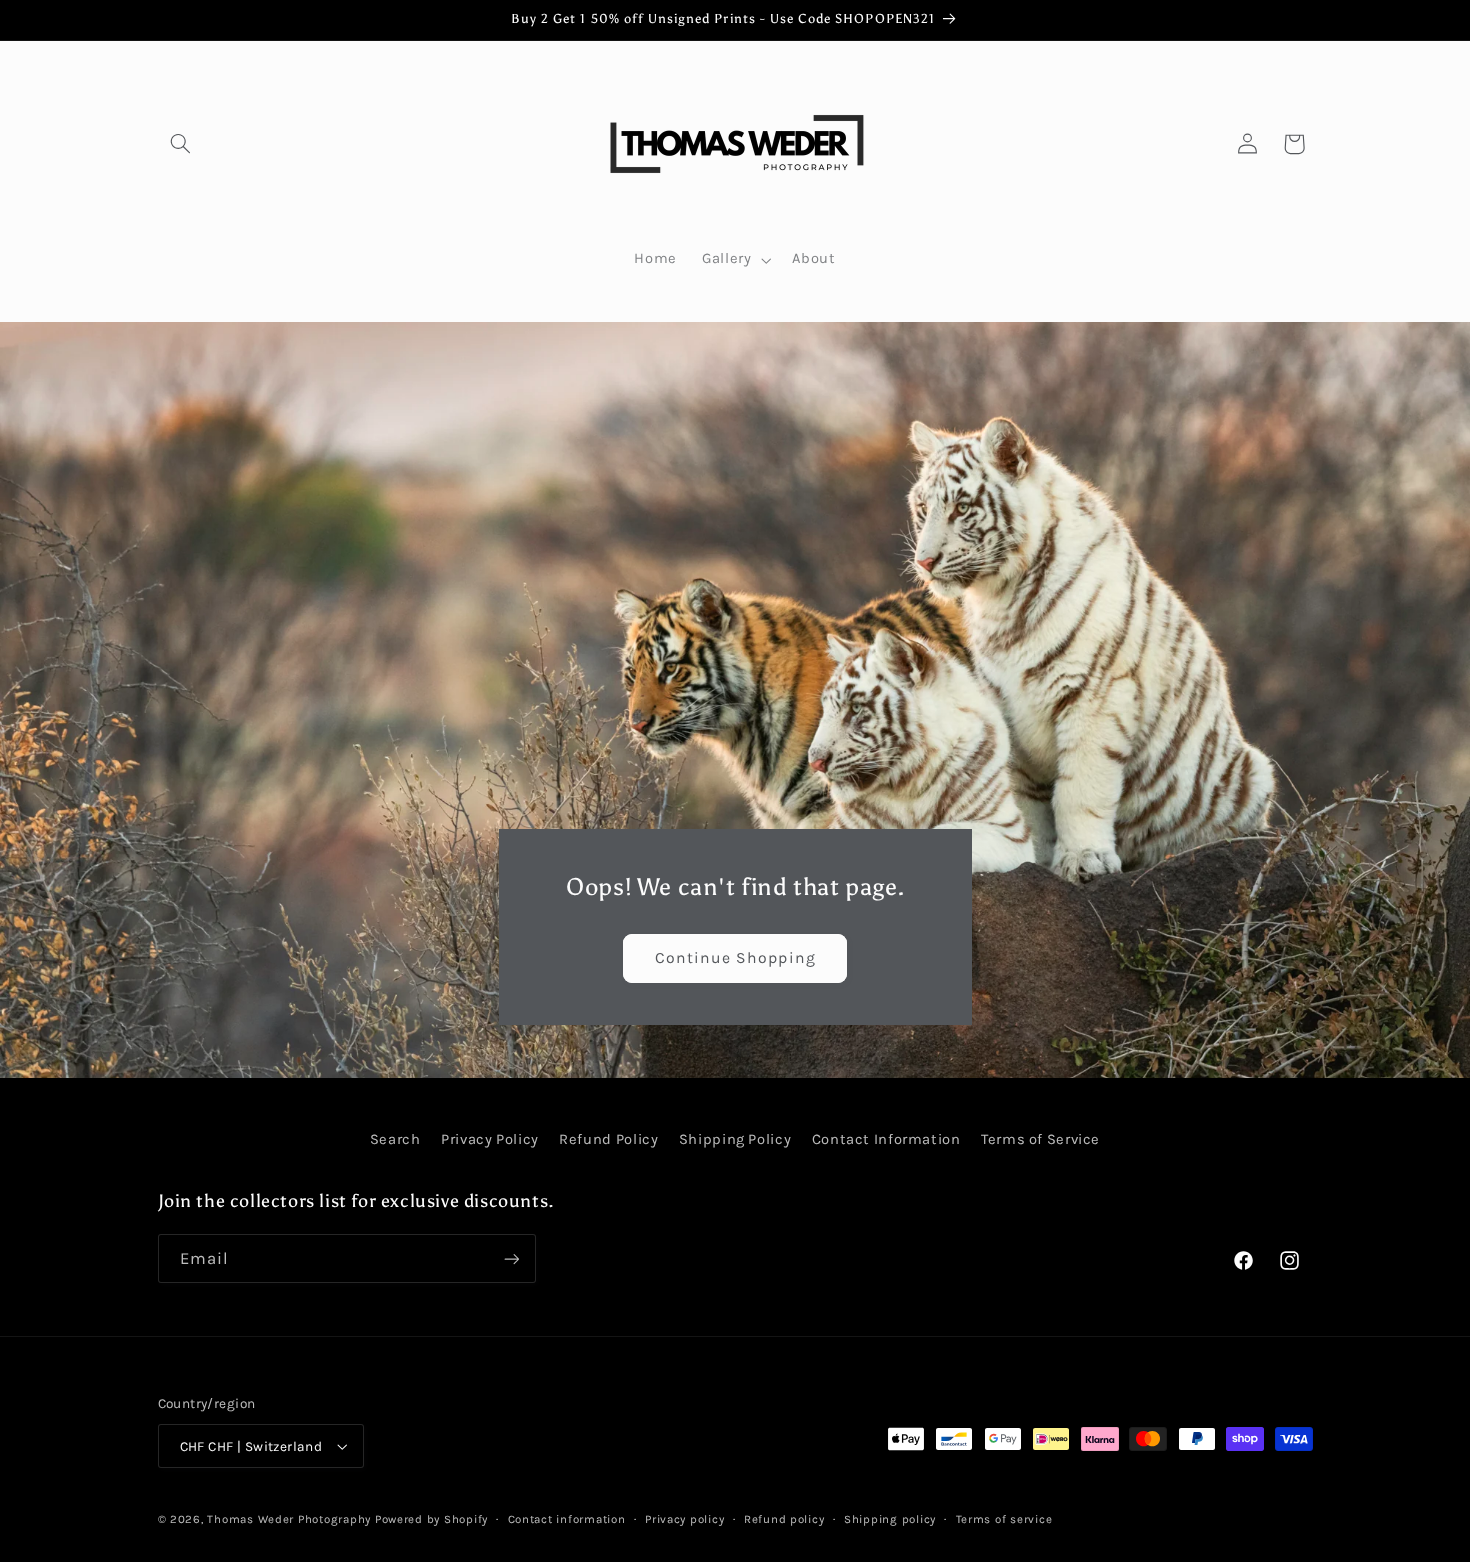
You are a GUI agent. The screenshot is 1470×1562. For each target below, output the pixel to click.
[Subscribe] (511, 1258)
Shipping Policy (735, 1139)
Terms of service (1004, 1519)
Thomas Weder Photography (289, 1519)
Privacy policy (684, 1519)
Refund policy (784, 1519)
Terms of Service (1040, 1139)
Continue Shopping (735, 958)
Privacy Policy (490, 1139)
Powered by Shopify (431, 1519)
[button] (181, 144)
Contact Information (886, 1139)
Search (395, 1139)
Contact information (567, 1519)
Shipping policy (890, 1519)
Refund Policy (608, 1139)
